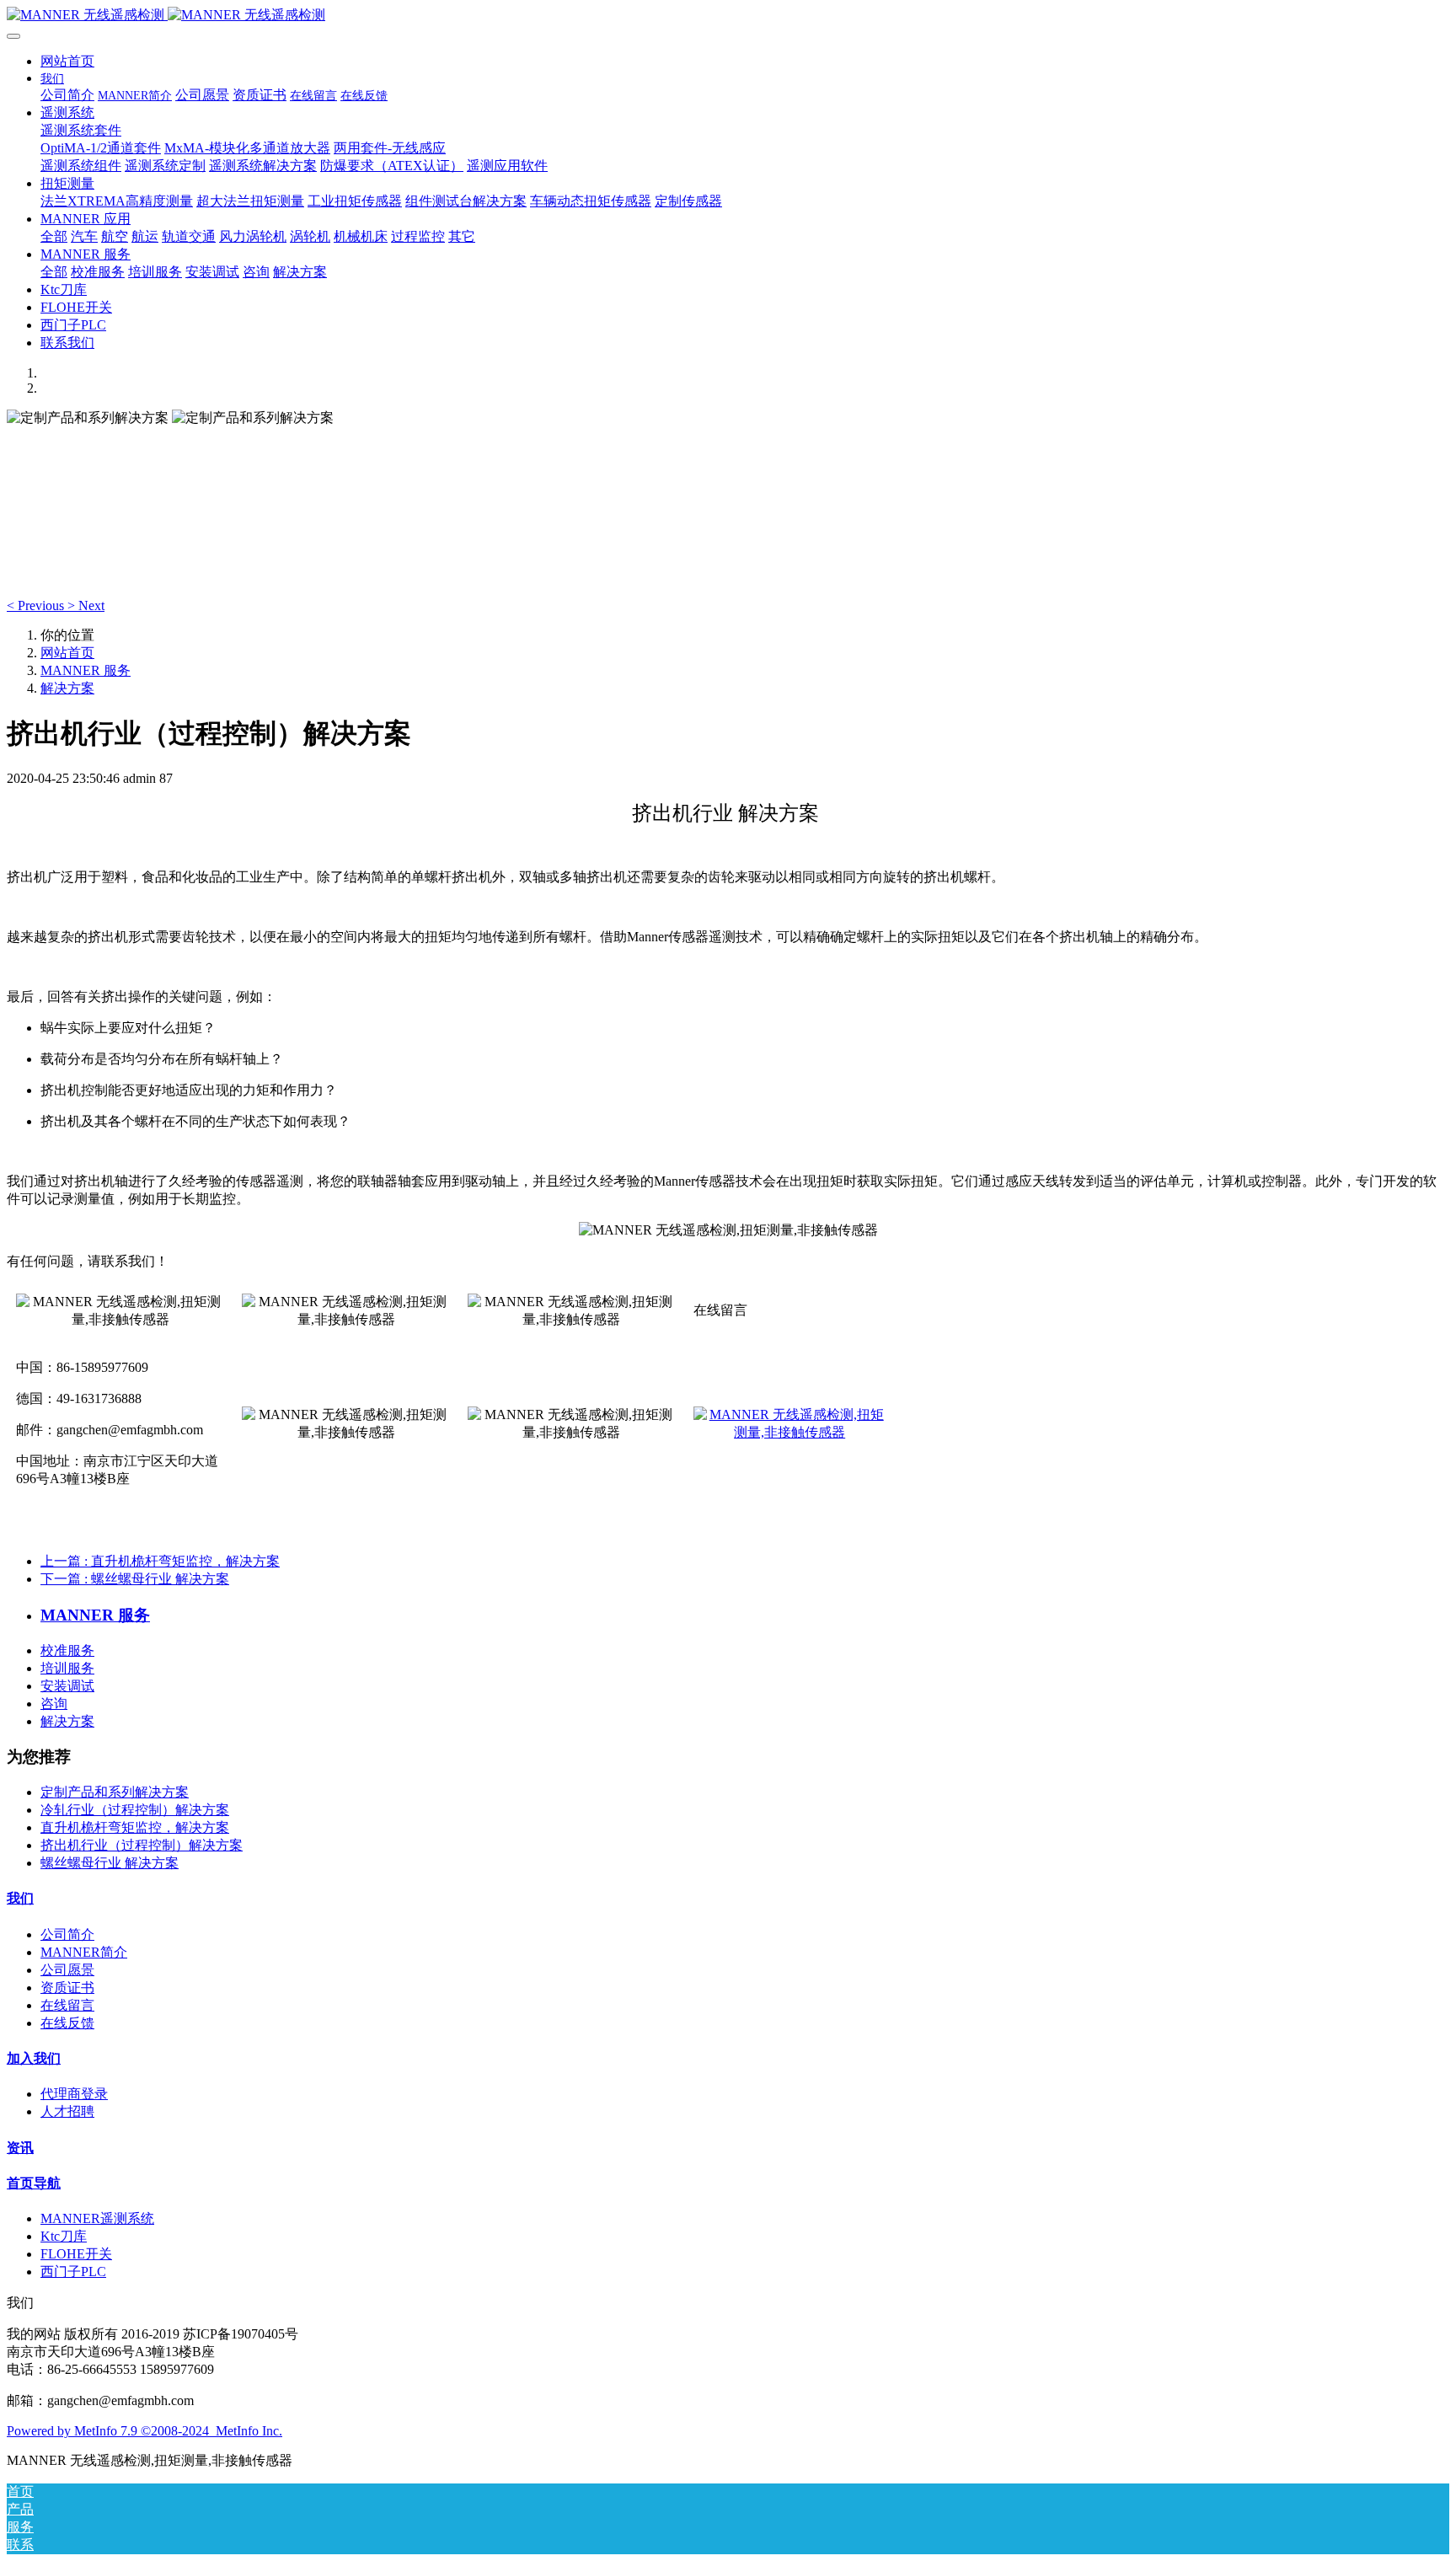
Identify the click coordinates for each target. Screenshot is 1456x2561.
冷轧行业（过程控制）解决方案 (135, 1810)
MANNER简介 (84, 1952)
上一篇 (160, 1561)
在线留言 (67, 2005)
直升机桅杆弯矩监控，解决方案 (135, 1827)
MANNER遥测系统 (97, 2218)
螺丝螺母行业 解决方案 (110, 1863)
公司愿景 (67, 1970)
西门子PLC (73, 2272)
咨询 (54, 1704)
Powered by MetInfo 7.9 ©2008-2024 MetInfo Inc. (145, 2431)
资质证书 (67, 1988)
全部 (54, 236)
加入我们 (34, 2058)
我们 (20, 1898)
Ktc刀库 (64, 2236)
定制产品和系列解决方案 (115, 1792)
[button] (37, 605)
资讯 (20, 2148)
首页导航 (34, 2183)
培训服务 (67, 1668)
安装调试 (67, 1686)
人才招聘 (67, 2111)
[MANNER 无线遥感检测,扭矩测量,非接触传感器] (790, 1414)
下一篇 (135, 1579)
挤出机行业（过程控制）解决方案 (142, 1845)
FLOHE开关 (76, 2254)
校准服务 (67, 1650)
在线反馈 (67, 2023)
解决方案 (67, 688)
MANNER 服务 (86, 670)
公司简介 (67, 1934)
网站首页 (67, 61)
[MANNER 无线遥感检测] (728, 16)
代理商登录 (74, 2094)
